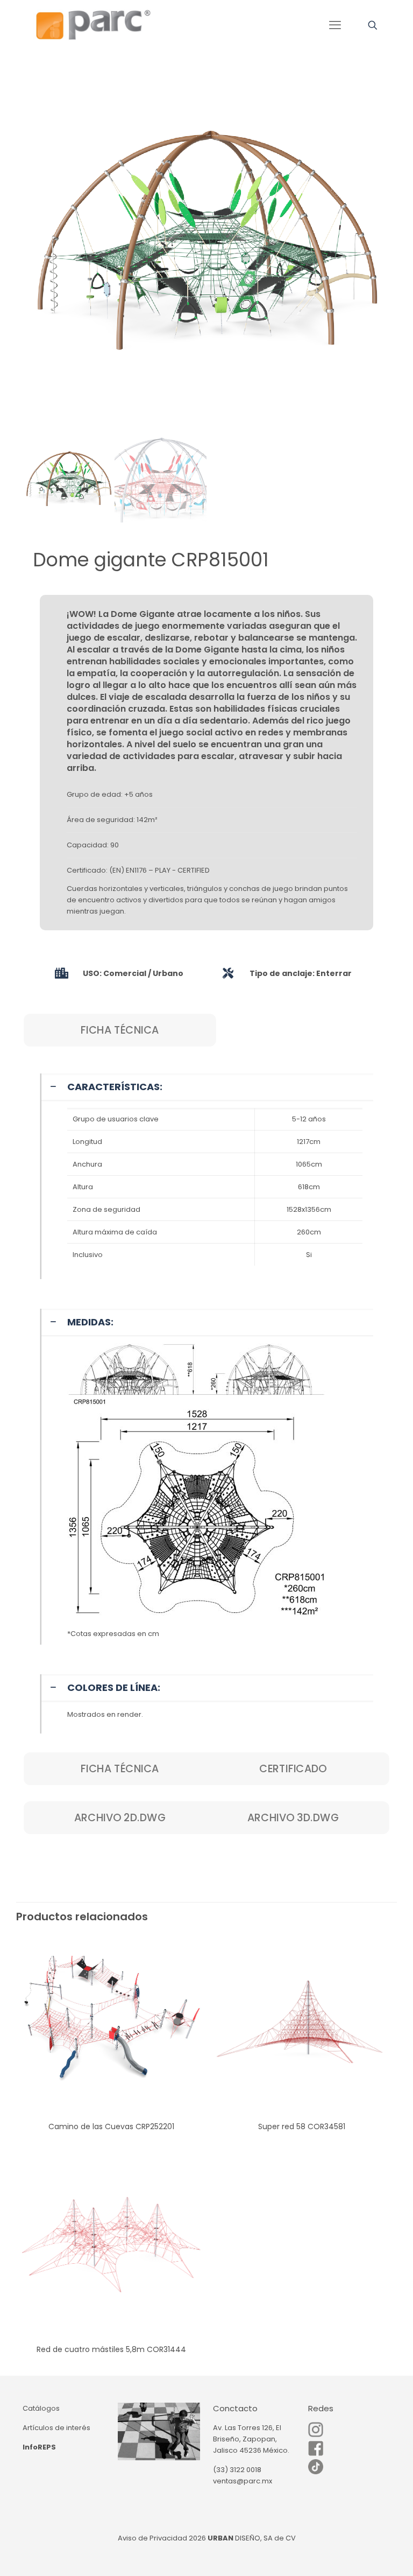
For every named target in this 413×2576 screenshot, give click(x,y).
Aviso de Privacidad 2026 (162, 2538)
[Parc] (93, 25)
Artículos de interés (56, 2428)
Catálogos (41, 2408)
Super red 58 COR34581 (302, 2126)
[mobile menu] (335, 25)
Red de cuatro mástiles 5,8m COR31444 (111, 2349)
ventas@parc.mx (243, 2481)
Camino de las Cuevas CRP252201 (111, 2126)
